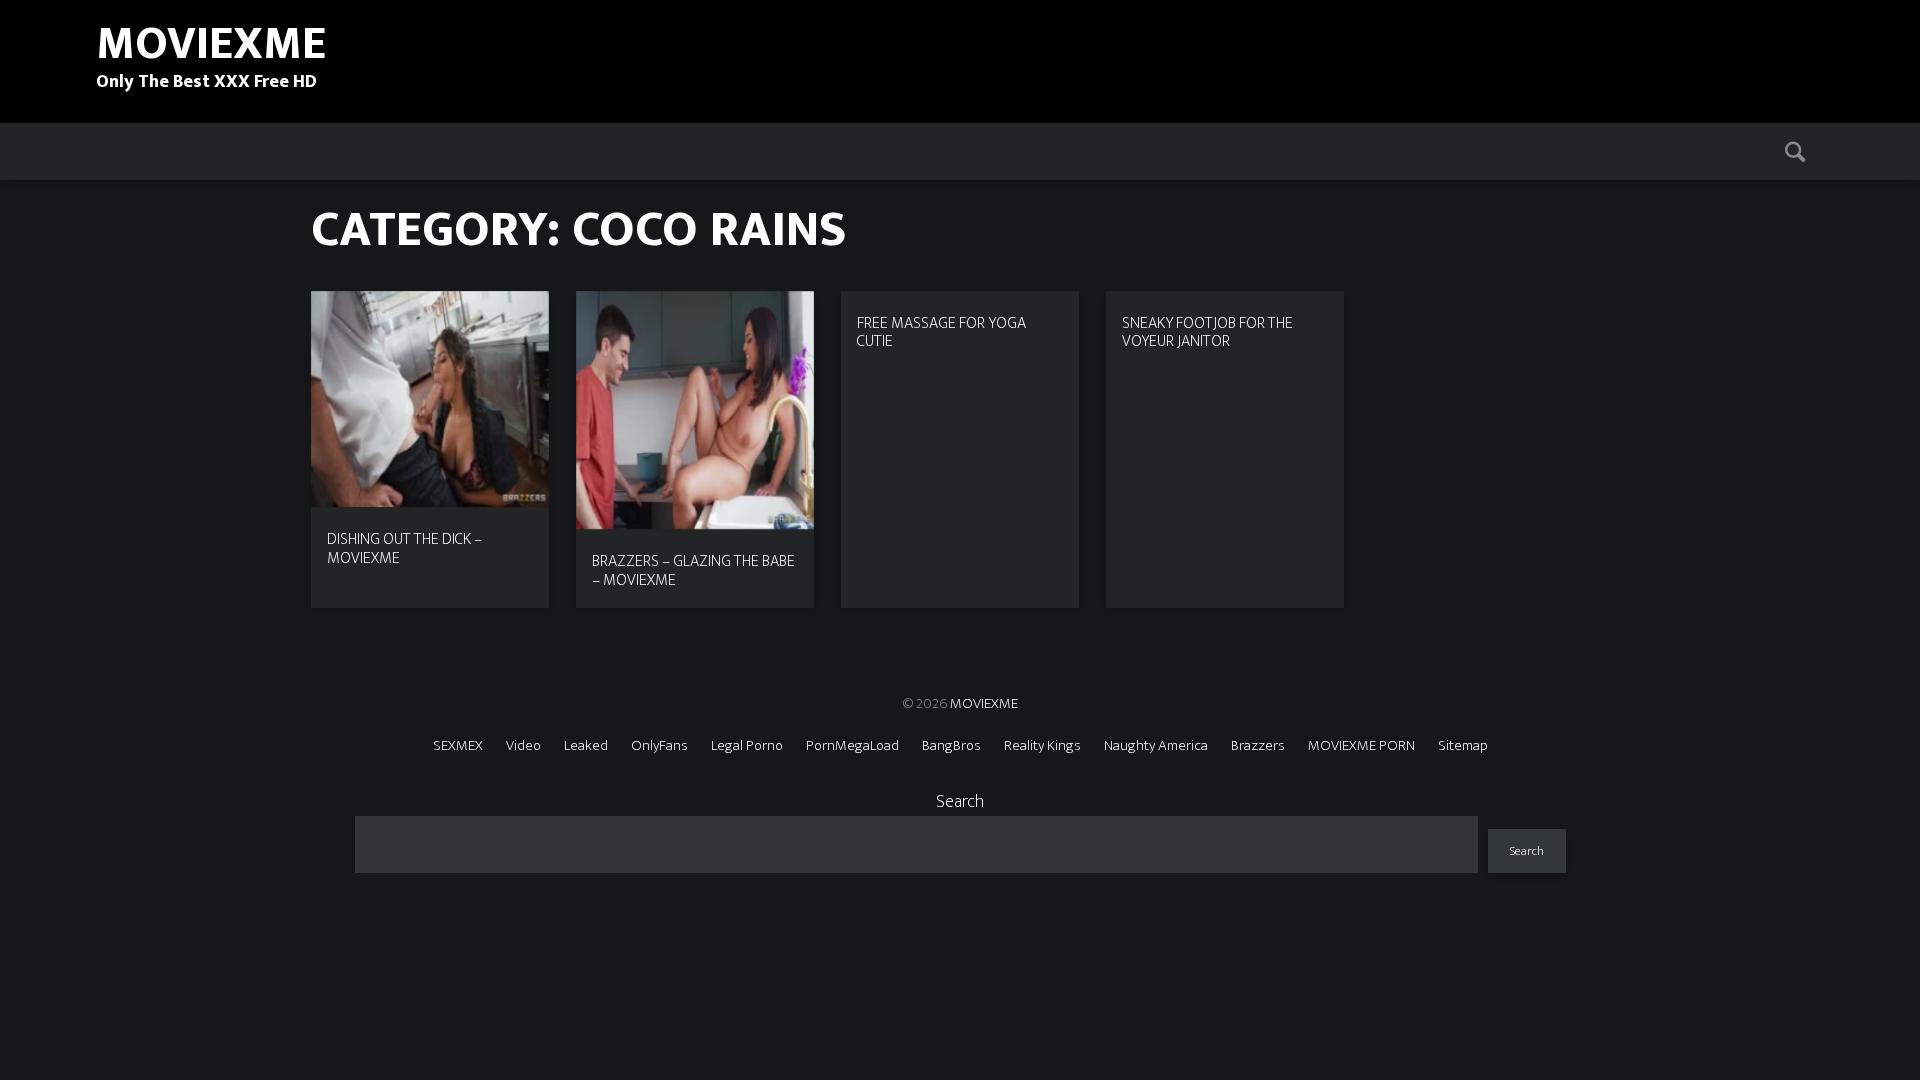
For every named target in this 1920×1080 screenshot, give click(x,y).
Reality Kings (1042, 745)
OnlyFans (659, 745)
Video (523, 745)
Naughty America (1156, 745)
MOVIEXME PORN (1361, 745)
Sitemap (1463, 745)
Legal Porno (747, 745)
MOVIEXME (984, 703)
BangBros (951, 745)
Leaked (586, 745)
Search (960, 802)
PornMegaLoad (852, 745)
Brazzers (1258, 745)
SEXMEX (458, 745)
